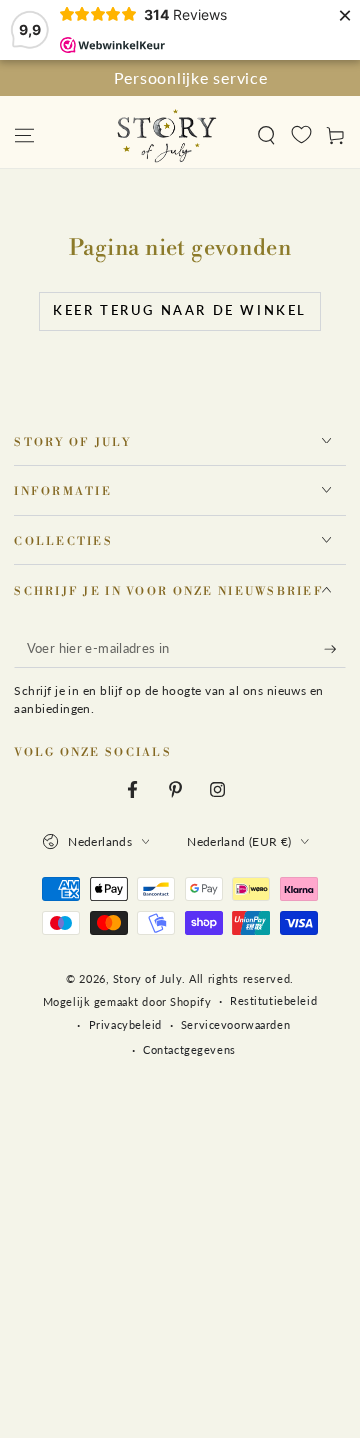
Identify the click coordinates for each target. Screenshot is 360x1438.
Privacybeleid (125, 1024)
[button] (266, 135)
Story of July (147, 978)
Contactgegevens (189, 1049)
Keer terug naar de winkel (180, 310)
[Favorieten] (301, 134)
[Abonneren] (335, 649)
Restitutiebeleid (273, 1000)
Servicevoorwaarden (235, 1024)
